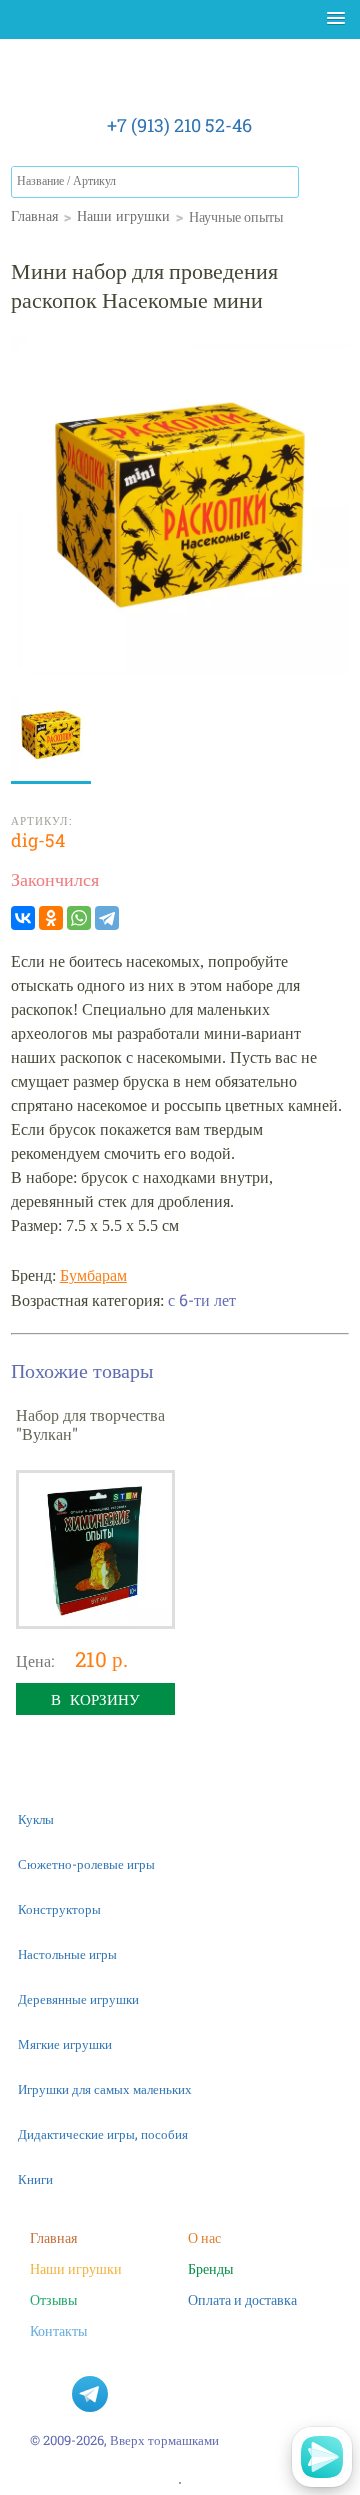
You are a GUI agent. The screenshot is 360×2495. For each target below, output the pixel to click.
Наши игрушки (76, 2268)
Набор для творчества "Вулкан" (90, 1424)
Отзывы (53, 2299)
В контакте (48, 2394)
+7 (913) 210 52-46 (179, 125)
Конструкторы (59, 1909)
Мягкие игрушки (65, 2044)
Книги (35, 2179)
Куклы (36, 1819)
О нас (204, 2237)
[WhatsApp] (79, 918)
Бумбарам (93, 1275)
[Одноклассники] (51, 918)
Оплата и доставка (242, 2299)
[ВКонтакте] (23, 918)
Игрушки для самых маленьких (105, 2089)
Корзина (329, 186)
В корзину (95, 1699)
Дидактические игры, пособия (103, 2134)
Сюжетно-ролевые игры (86, 1864)
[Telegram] (107, 918)
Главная (53, 2237)
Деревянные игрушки (78, 1999)
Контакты (58, 2330)
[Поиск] (283, 182)
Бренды (210, 2268)
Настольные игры (67, 1954)
